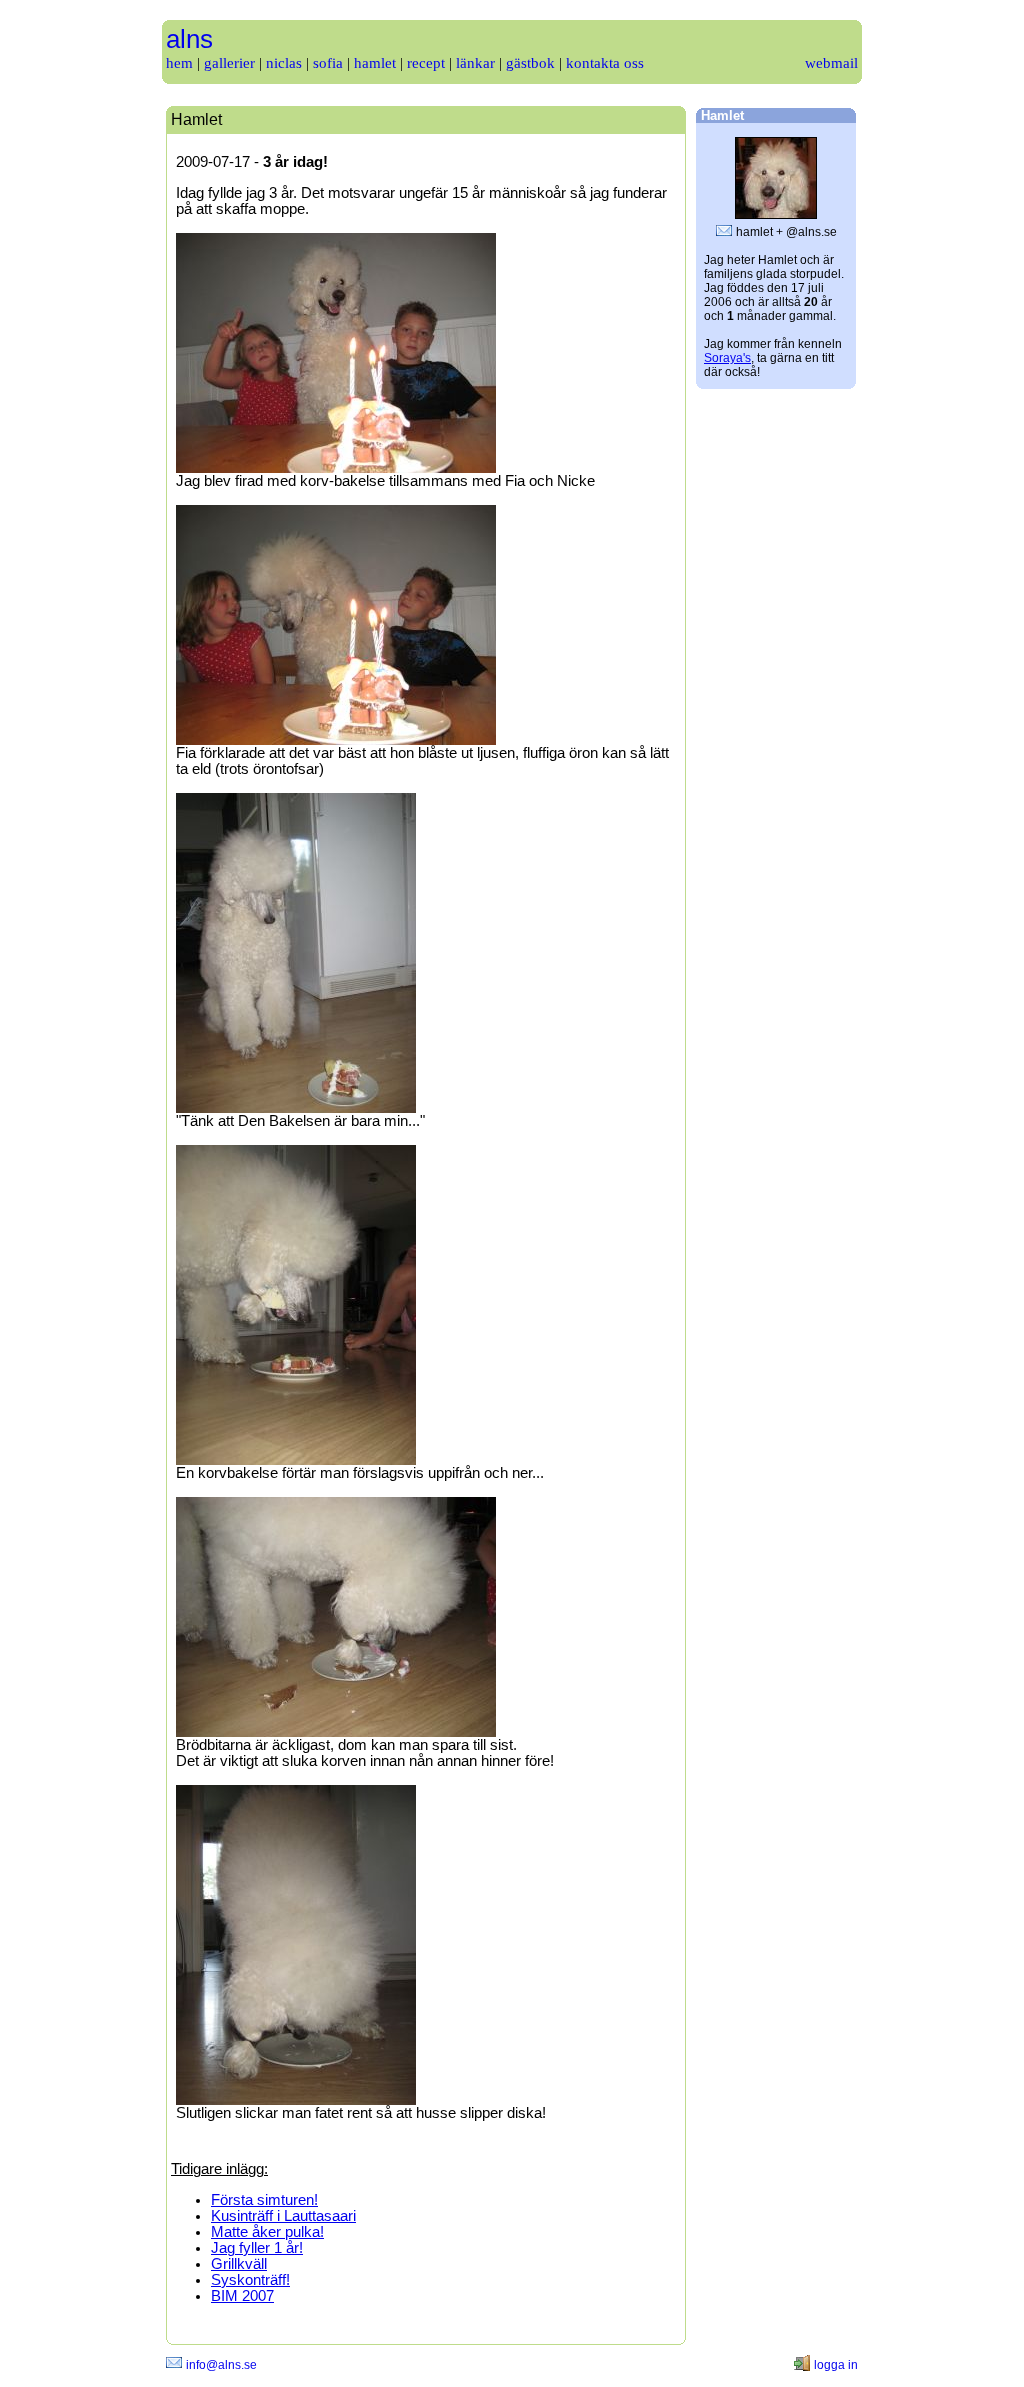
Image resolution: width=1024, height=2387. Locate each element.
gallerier (229, 63)
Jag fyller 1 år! (257, 2248)
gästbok (530, 63)
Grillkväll (239, 2264)
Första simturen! (264, 2200)
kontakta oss (605, 63)
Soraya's (727, 358)
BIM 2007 (242, 2296)
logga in (836, 2364)
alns (189, 39)
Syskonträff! (250, 2280)
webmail (831, 63)
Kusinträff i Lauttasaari (283, 2216)
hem (179, 63)
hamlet (375, 63)
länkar (475, 63)
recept (426, 63)
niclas (284, 63)
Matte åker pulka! (267, 2232)
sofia (328, 63)
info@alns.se (221, 2364)
